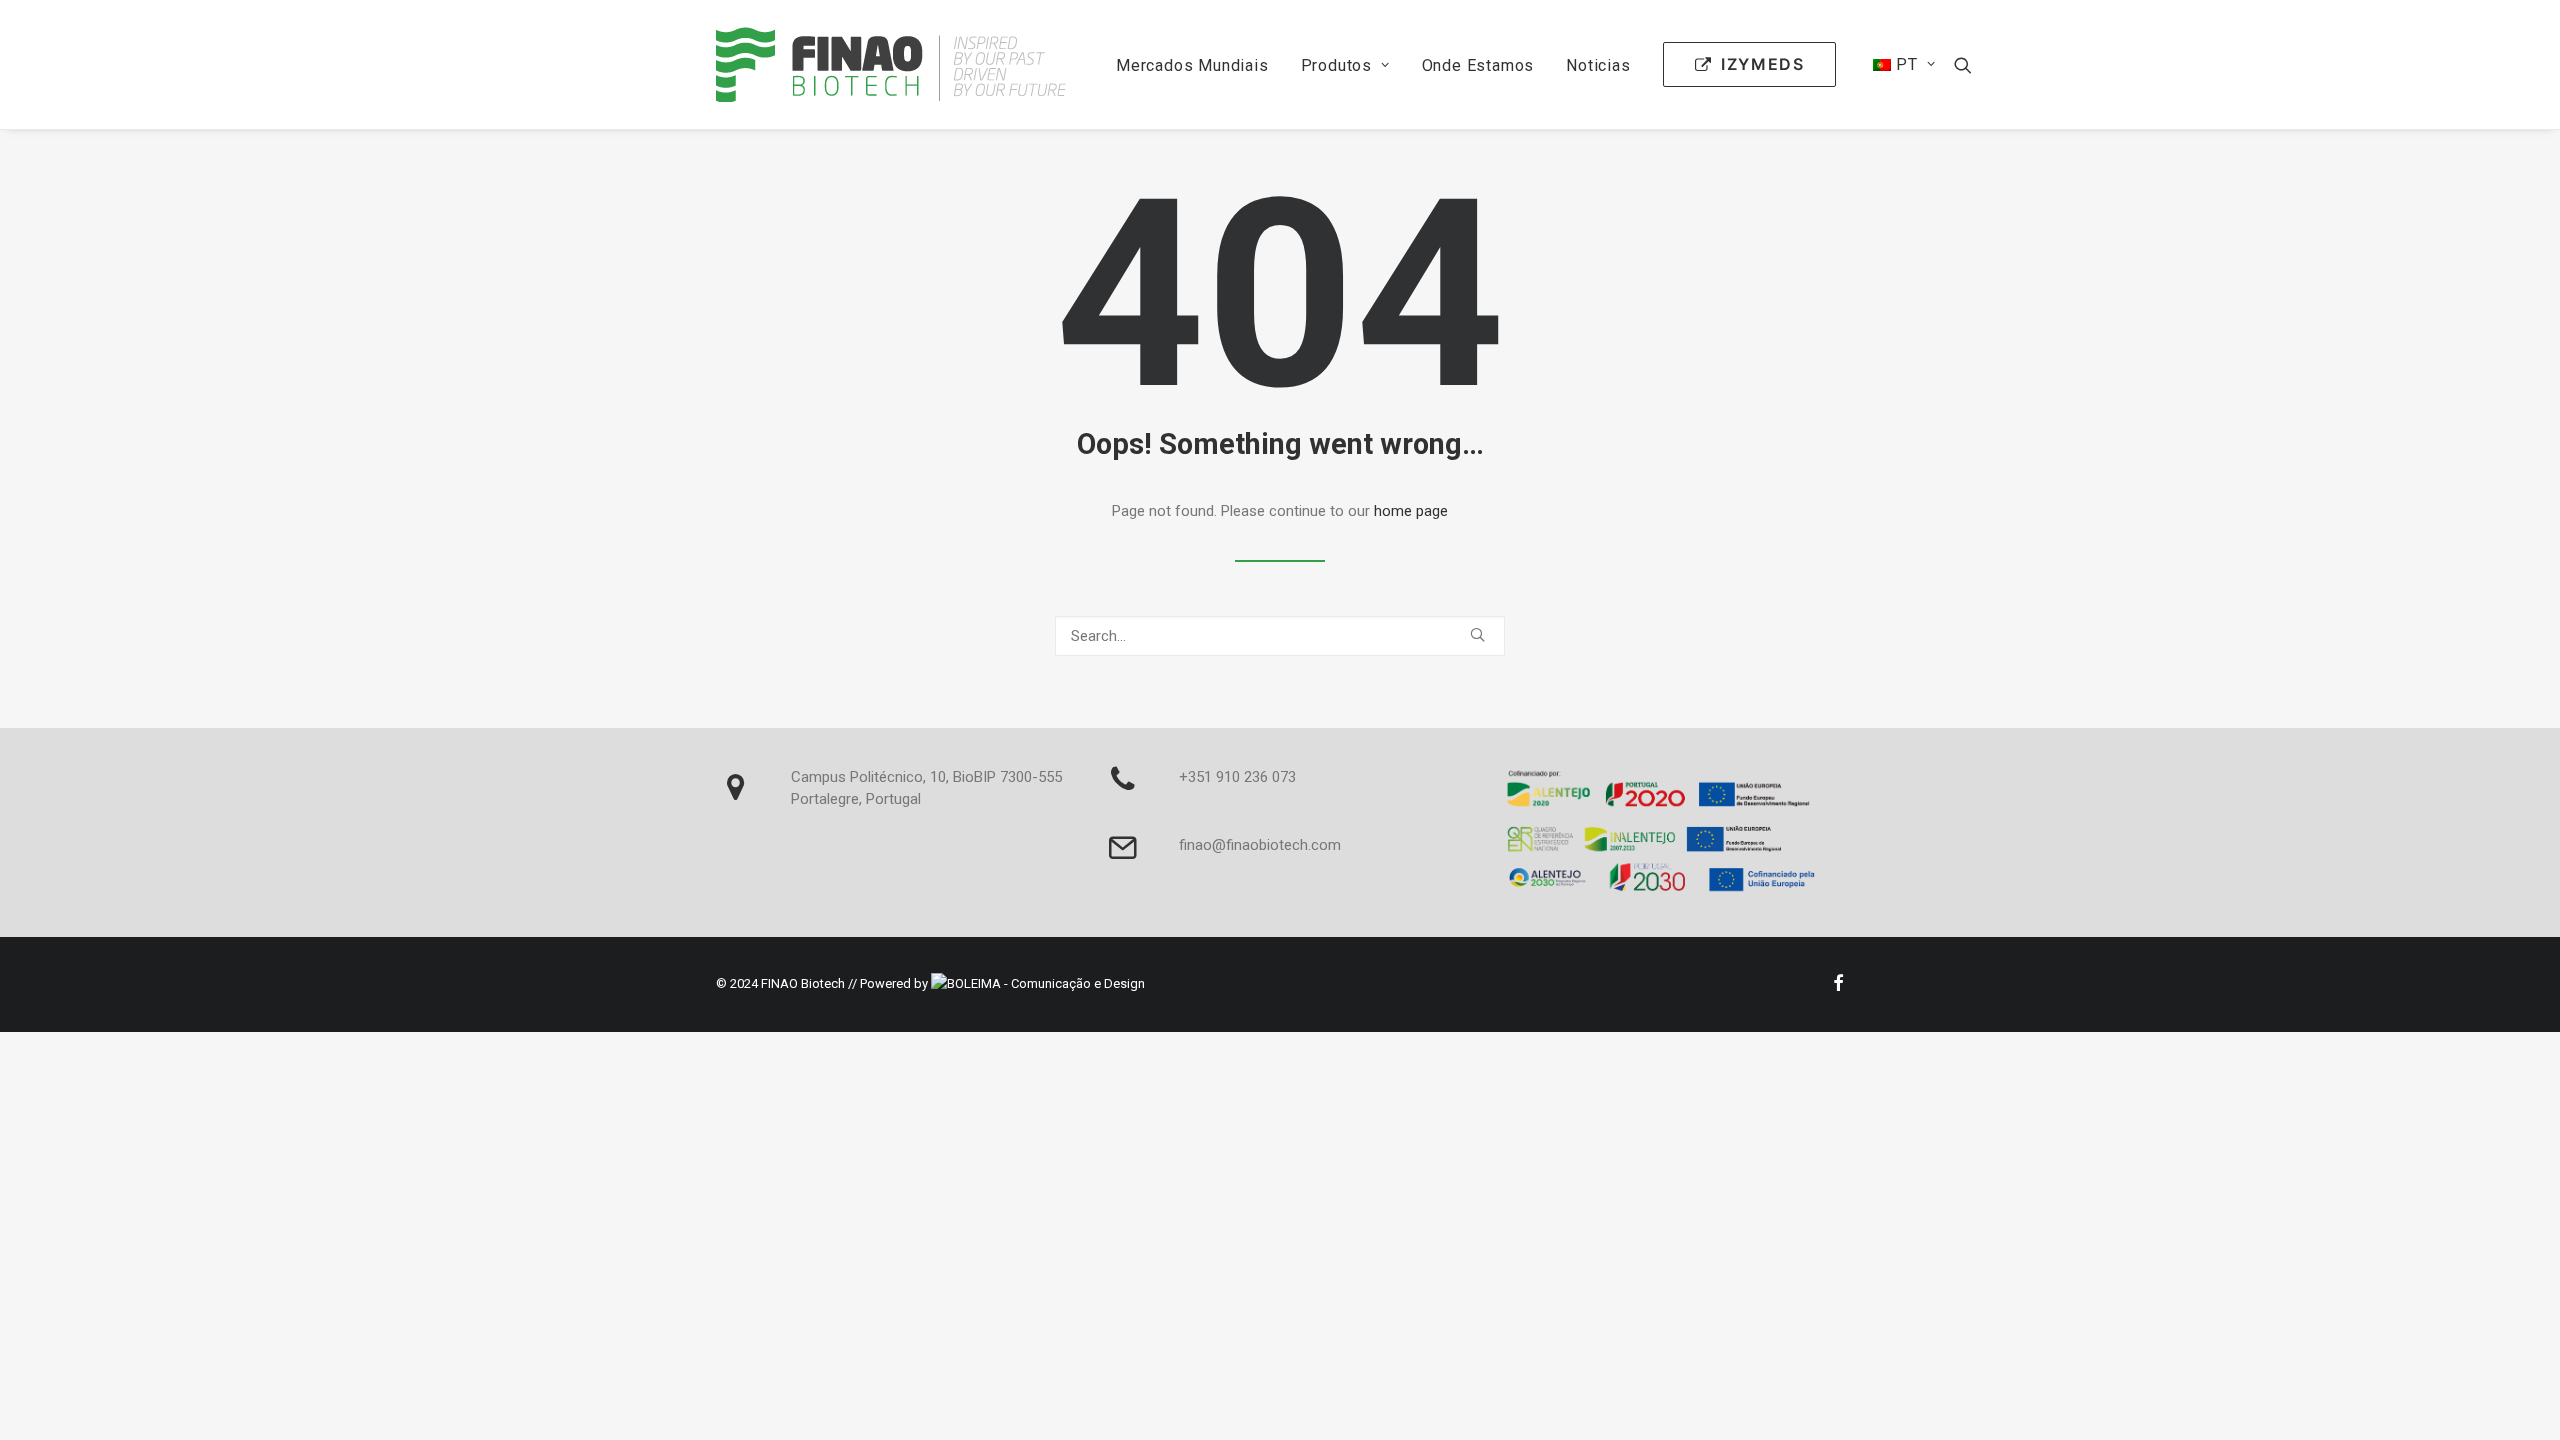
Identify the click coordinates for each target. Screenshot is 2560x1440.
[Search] (1280, 636)
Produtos (1336, 65)
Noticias (1598, 65)
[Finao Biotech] (891, 64)
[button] (1963, 64)
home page (1411, 511)
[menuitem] (1192, 65)
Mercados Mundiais (1192, 65)
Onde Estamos (1478, 65)
